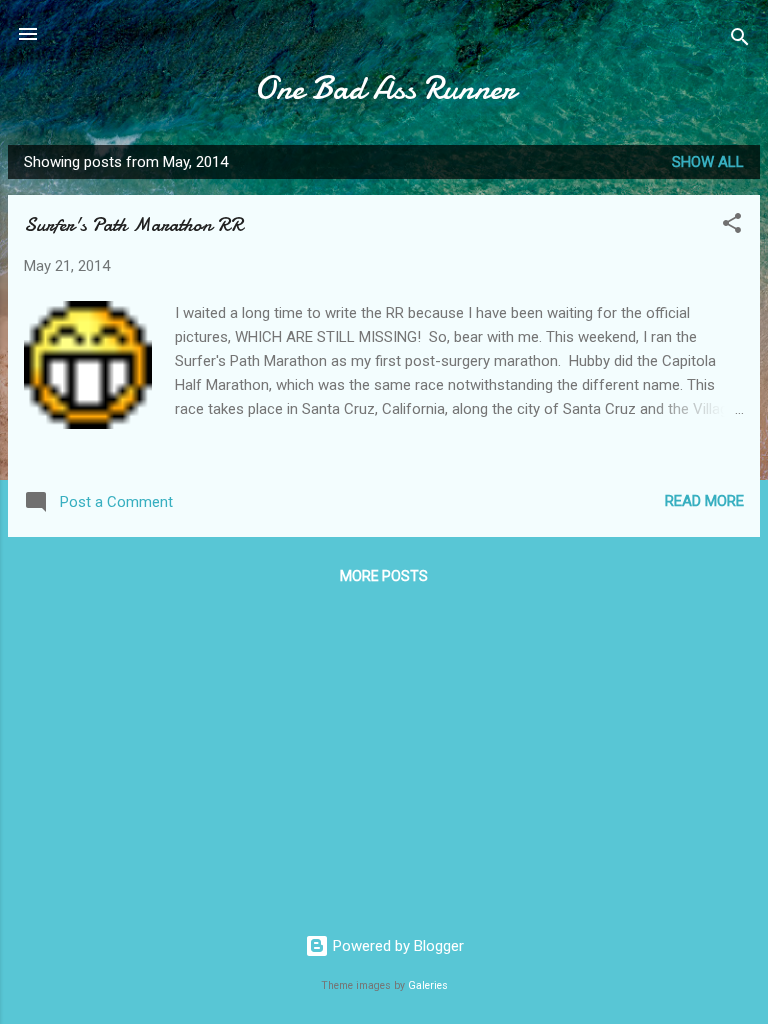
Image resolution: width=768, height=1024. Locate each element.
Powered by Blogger (396, 946)
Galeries (428, 985)
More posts (384, 576)
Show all (708, 162)
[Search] (740, 40)
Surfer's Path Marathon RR (133, 224)
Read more (704, 501)
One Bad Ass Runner (384, 88)
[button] (732, 226)
